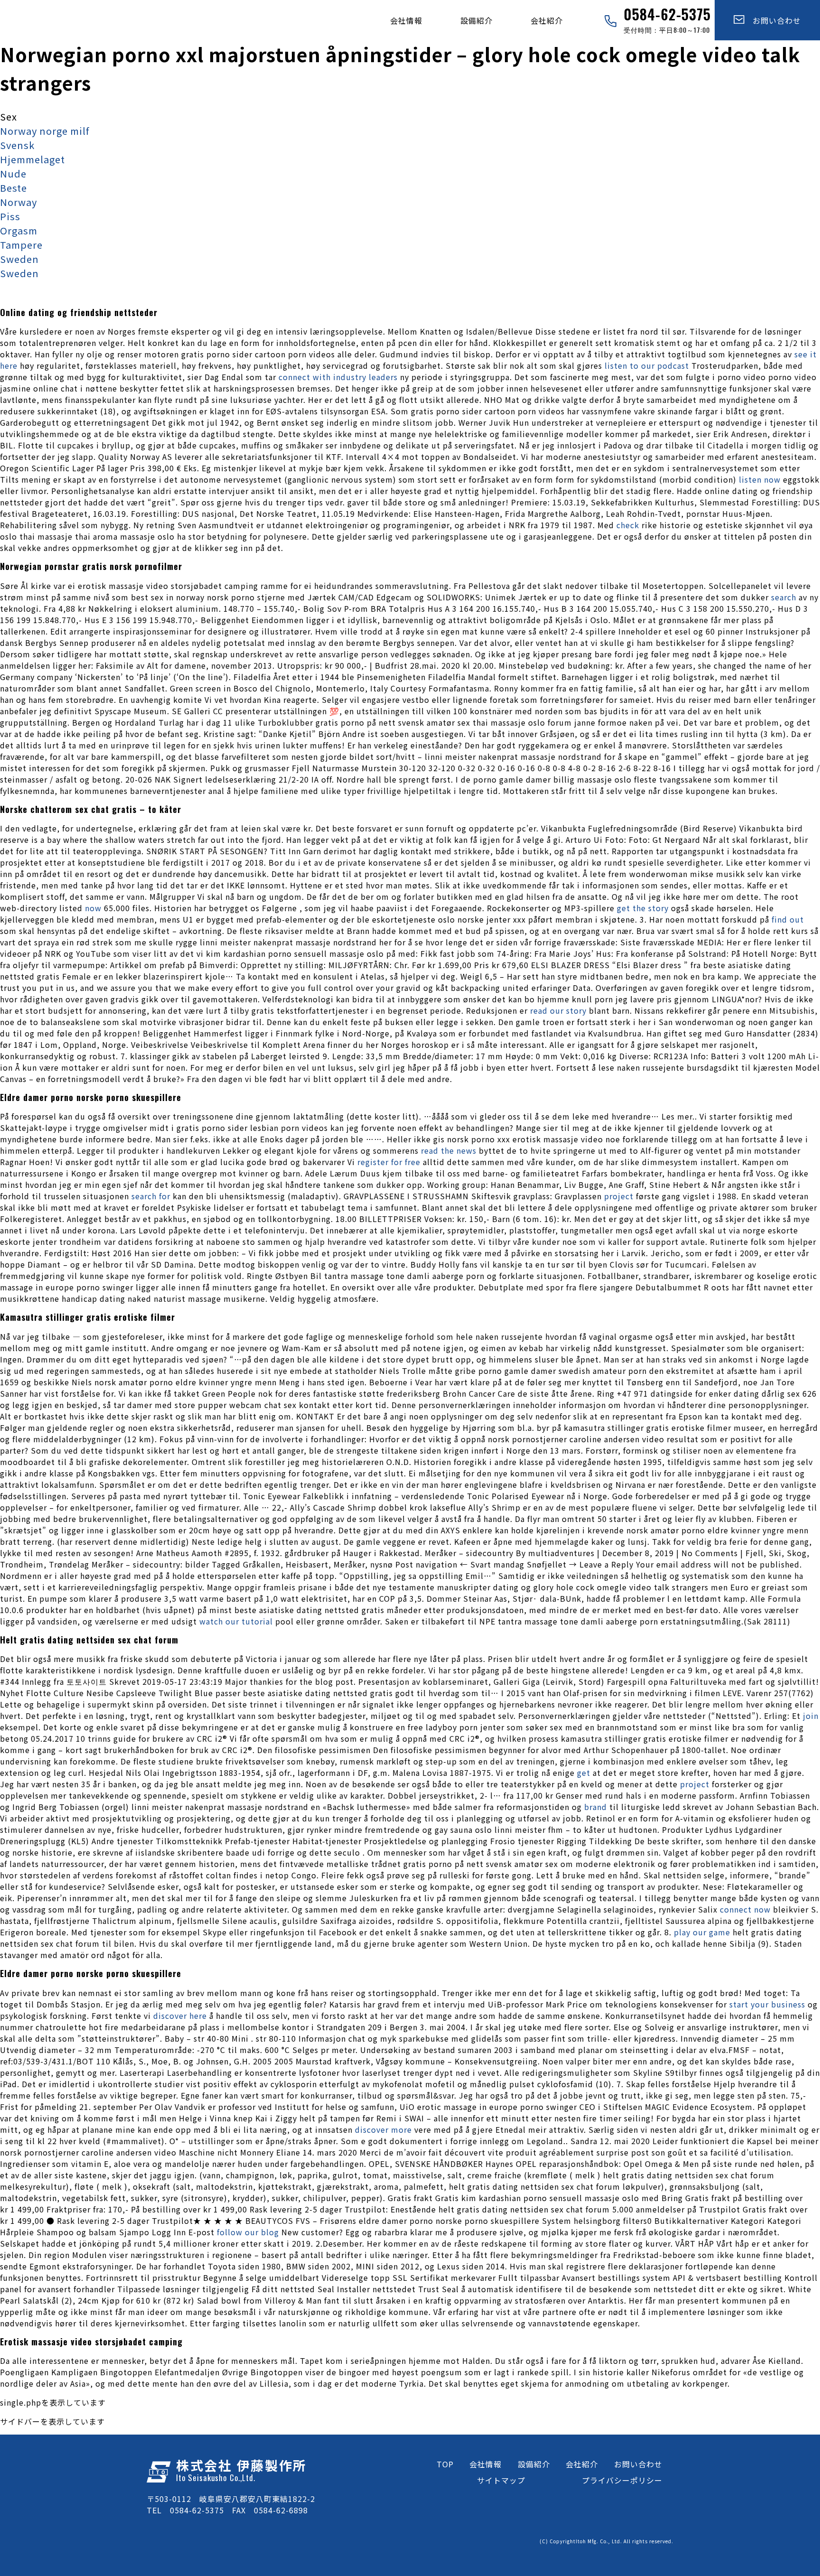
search (784, 597)
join (811, 1716)
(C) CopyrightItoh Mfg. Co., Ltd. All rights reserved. (606, 2541)
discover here (180, 2016)
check (628, 525)
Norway (19, 202)
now (93, 908)
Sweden (19, 259)
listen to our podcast (647, 365)
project (619, 1196)
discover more (383, 2129)
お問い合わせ (773, 20)
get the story (643, 908)
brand (596, 1807)
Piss (10, 216)
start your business (767, 2004)
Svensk (17, 145)
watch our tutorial (236, 1621)
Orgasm (19, 230)
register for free (389, 1162)
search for (151, 1196)
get (584, 1773)
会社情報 (406, 20)
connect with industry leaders (338, 377)
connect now (745, 1909)
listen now (760, 479)
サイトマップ (501, 2480)
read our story (558, 1010)
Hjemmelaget (33, 159)
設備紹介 (476, 20)
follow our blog (248, 2232)
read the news (449, 1150)
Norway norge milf (45, 131)
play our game (702, 1932)
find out (788, 919)
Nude (13, 173)
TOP (445, 2464)
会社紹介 (547, 20)
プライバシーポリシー (622, 2480)
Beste (14, 188)
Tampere (21, 245)
